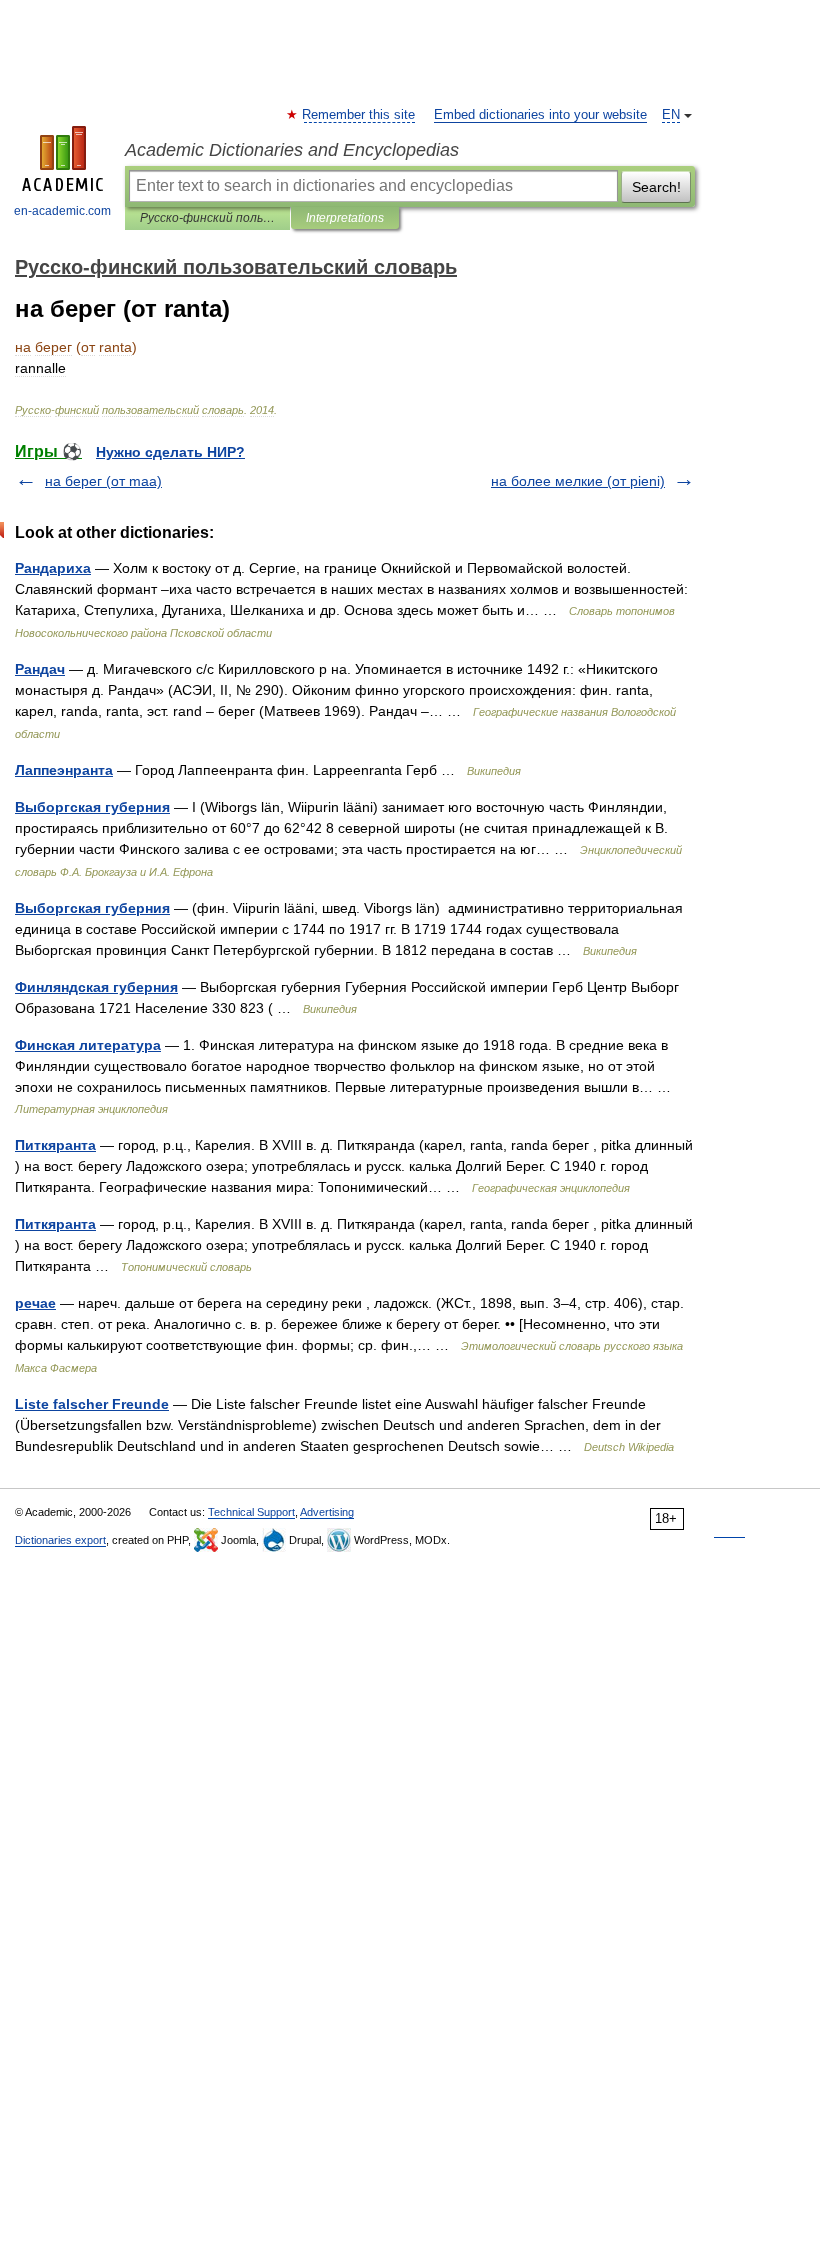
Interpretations (345, 218)
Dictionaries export (60, 1540)
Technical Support (251, 1512)
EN (671, 115)
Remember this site (359, 115)
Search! (656, 187)
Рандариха (53, 568)
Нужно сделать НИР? (170, 452)
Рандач (40, 669)
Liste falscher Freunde (92, 1404)
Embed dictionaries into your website (540, 115)
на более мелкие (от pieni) (578, 481)
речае (35, 1303)
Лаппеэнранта (64, 770)
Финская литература (88, 1045)
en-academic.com (62, 211)
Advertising (327, 1512)
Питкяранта (55, 1145)
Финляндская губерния (96, 987)
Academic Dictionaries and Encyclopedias (292, 150)
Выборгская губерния (92, 807)
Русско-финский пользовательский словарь (207, 218)
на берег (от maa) (103, 481)
